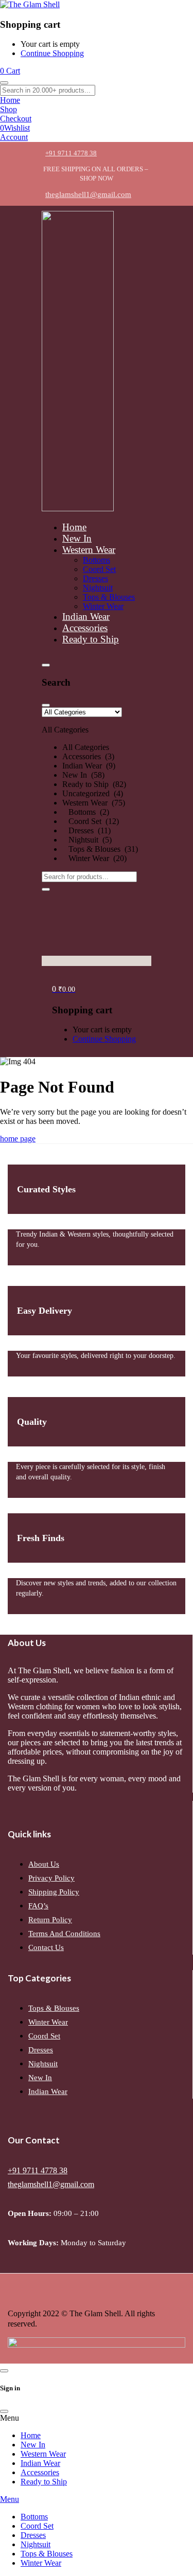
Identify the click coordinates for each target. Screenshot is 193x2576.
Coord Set (44, 2036)
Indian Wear (48, 2091)
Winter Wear (48, 2022)
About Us (44, 1864)
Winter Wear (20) (94, 858)
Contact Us (46, 1947)
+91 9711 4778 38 (38, 2170)
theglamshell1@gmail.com (51, 2184)
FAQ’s (38, 1906)
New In (40, 2078)
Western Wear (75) (94, 803)
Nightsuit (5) (87, 840)
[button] (97, 785)
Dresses (41, 2050)
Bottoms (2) (86, 812)
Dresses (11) (86, 830)
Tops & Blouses (54, 2008)
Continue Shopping (52, 53)
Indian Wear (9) (89, 766)
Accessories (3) (88, 756)
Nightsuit (43, 2064)
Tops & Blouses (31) (100, 849)
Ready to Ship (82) (94, 784)
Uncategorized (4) (93, 793)
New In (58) (83, 775)
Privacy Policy (51, 1878)
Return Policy (50, 1920)
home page (18, 1139)
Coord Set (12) (91, 821)
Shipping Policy (54, 1892)
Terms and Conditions (64, 1934)
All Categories (86, 747)
